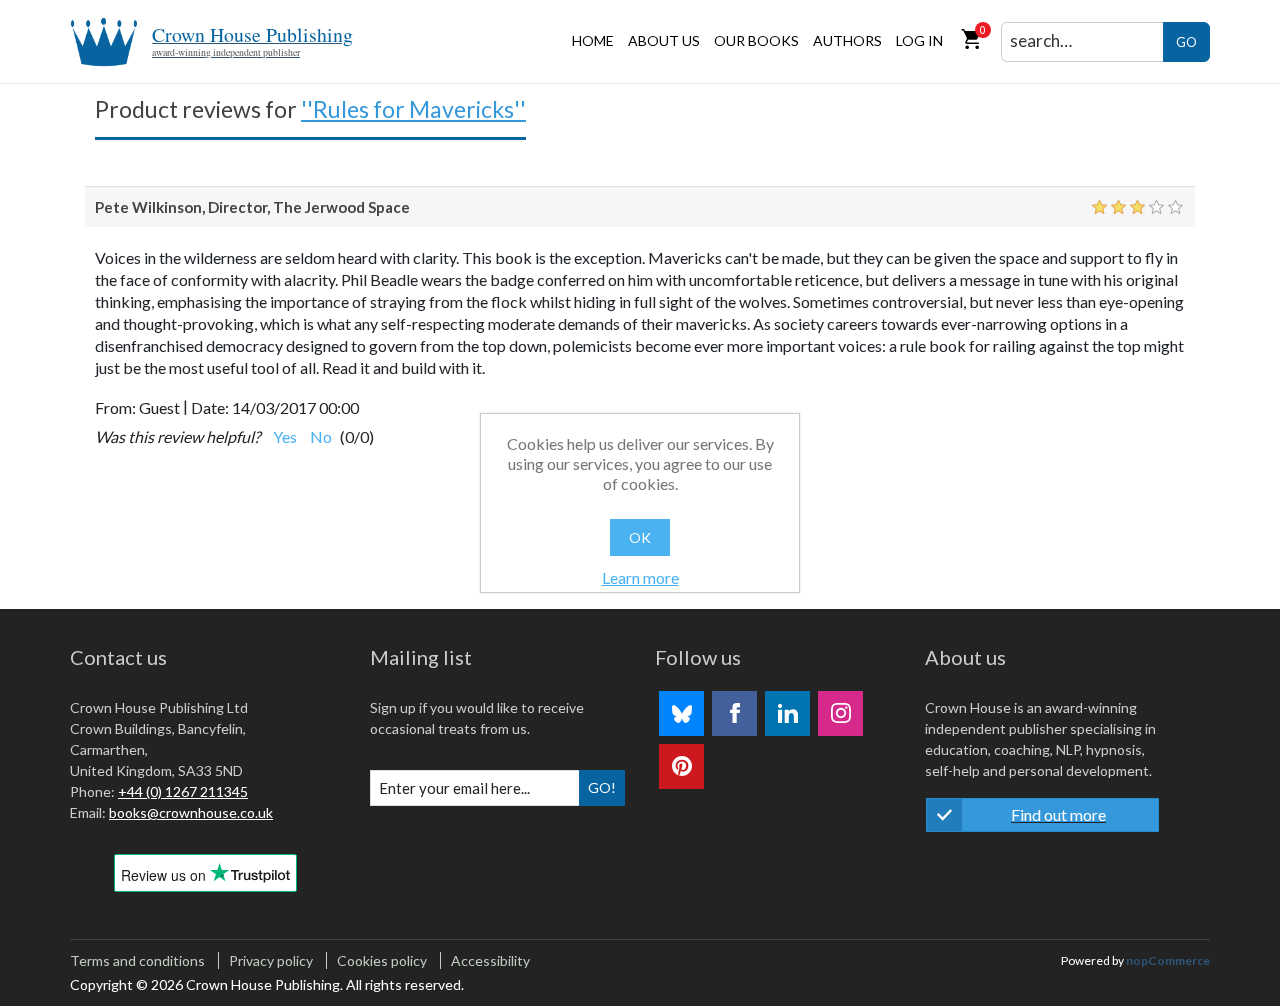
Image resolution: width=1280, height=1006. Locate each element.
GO (1186, 42)
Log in (919, 40)
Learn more (640, 577)
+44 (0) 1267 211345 (183, 791)
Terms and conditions (137, 960)
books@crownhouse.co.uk (191, 812)
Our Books (756, 40)
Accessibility (490, 960)
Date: (210, 407)
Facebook (734, 713)
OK (640, 537)
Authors (847, 40)
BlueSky (681, 713)
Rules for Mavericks (413, 109)
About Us (664, 40)
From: (115, 407)
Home (593, 40)
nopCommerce (1168, 960)
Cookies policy (382, 960)
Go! (602, 787)
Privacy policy (271, 960)
